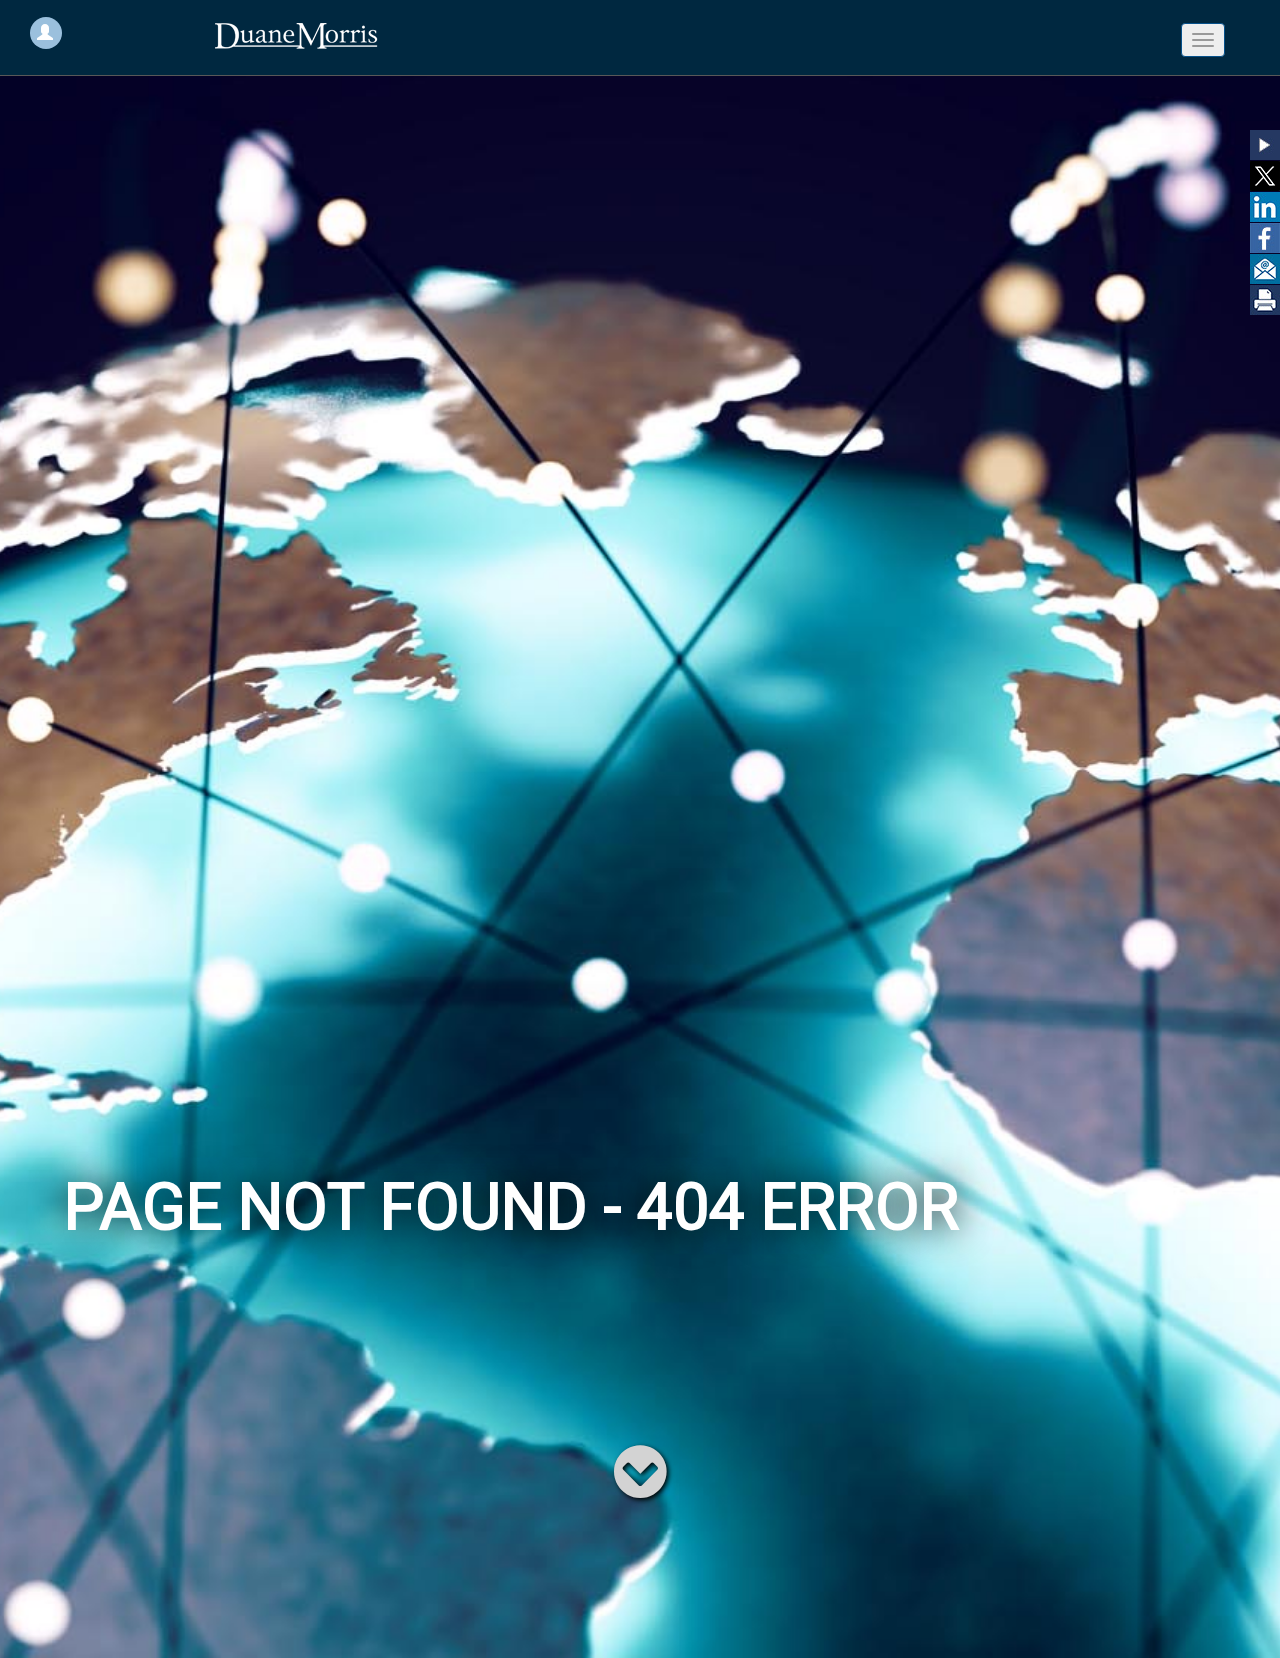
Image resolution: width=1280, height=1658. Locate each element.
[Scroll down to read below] (640, 1470)
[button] (1265, 145)
